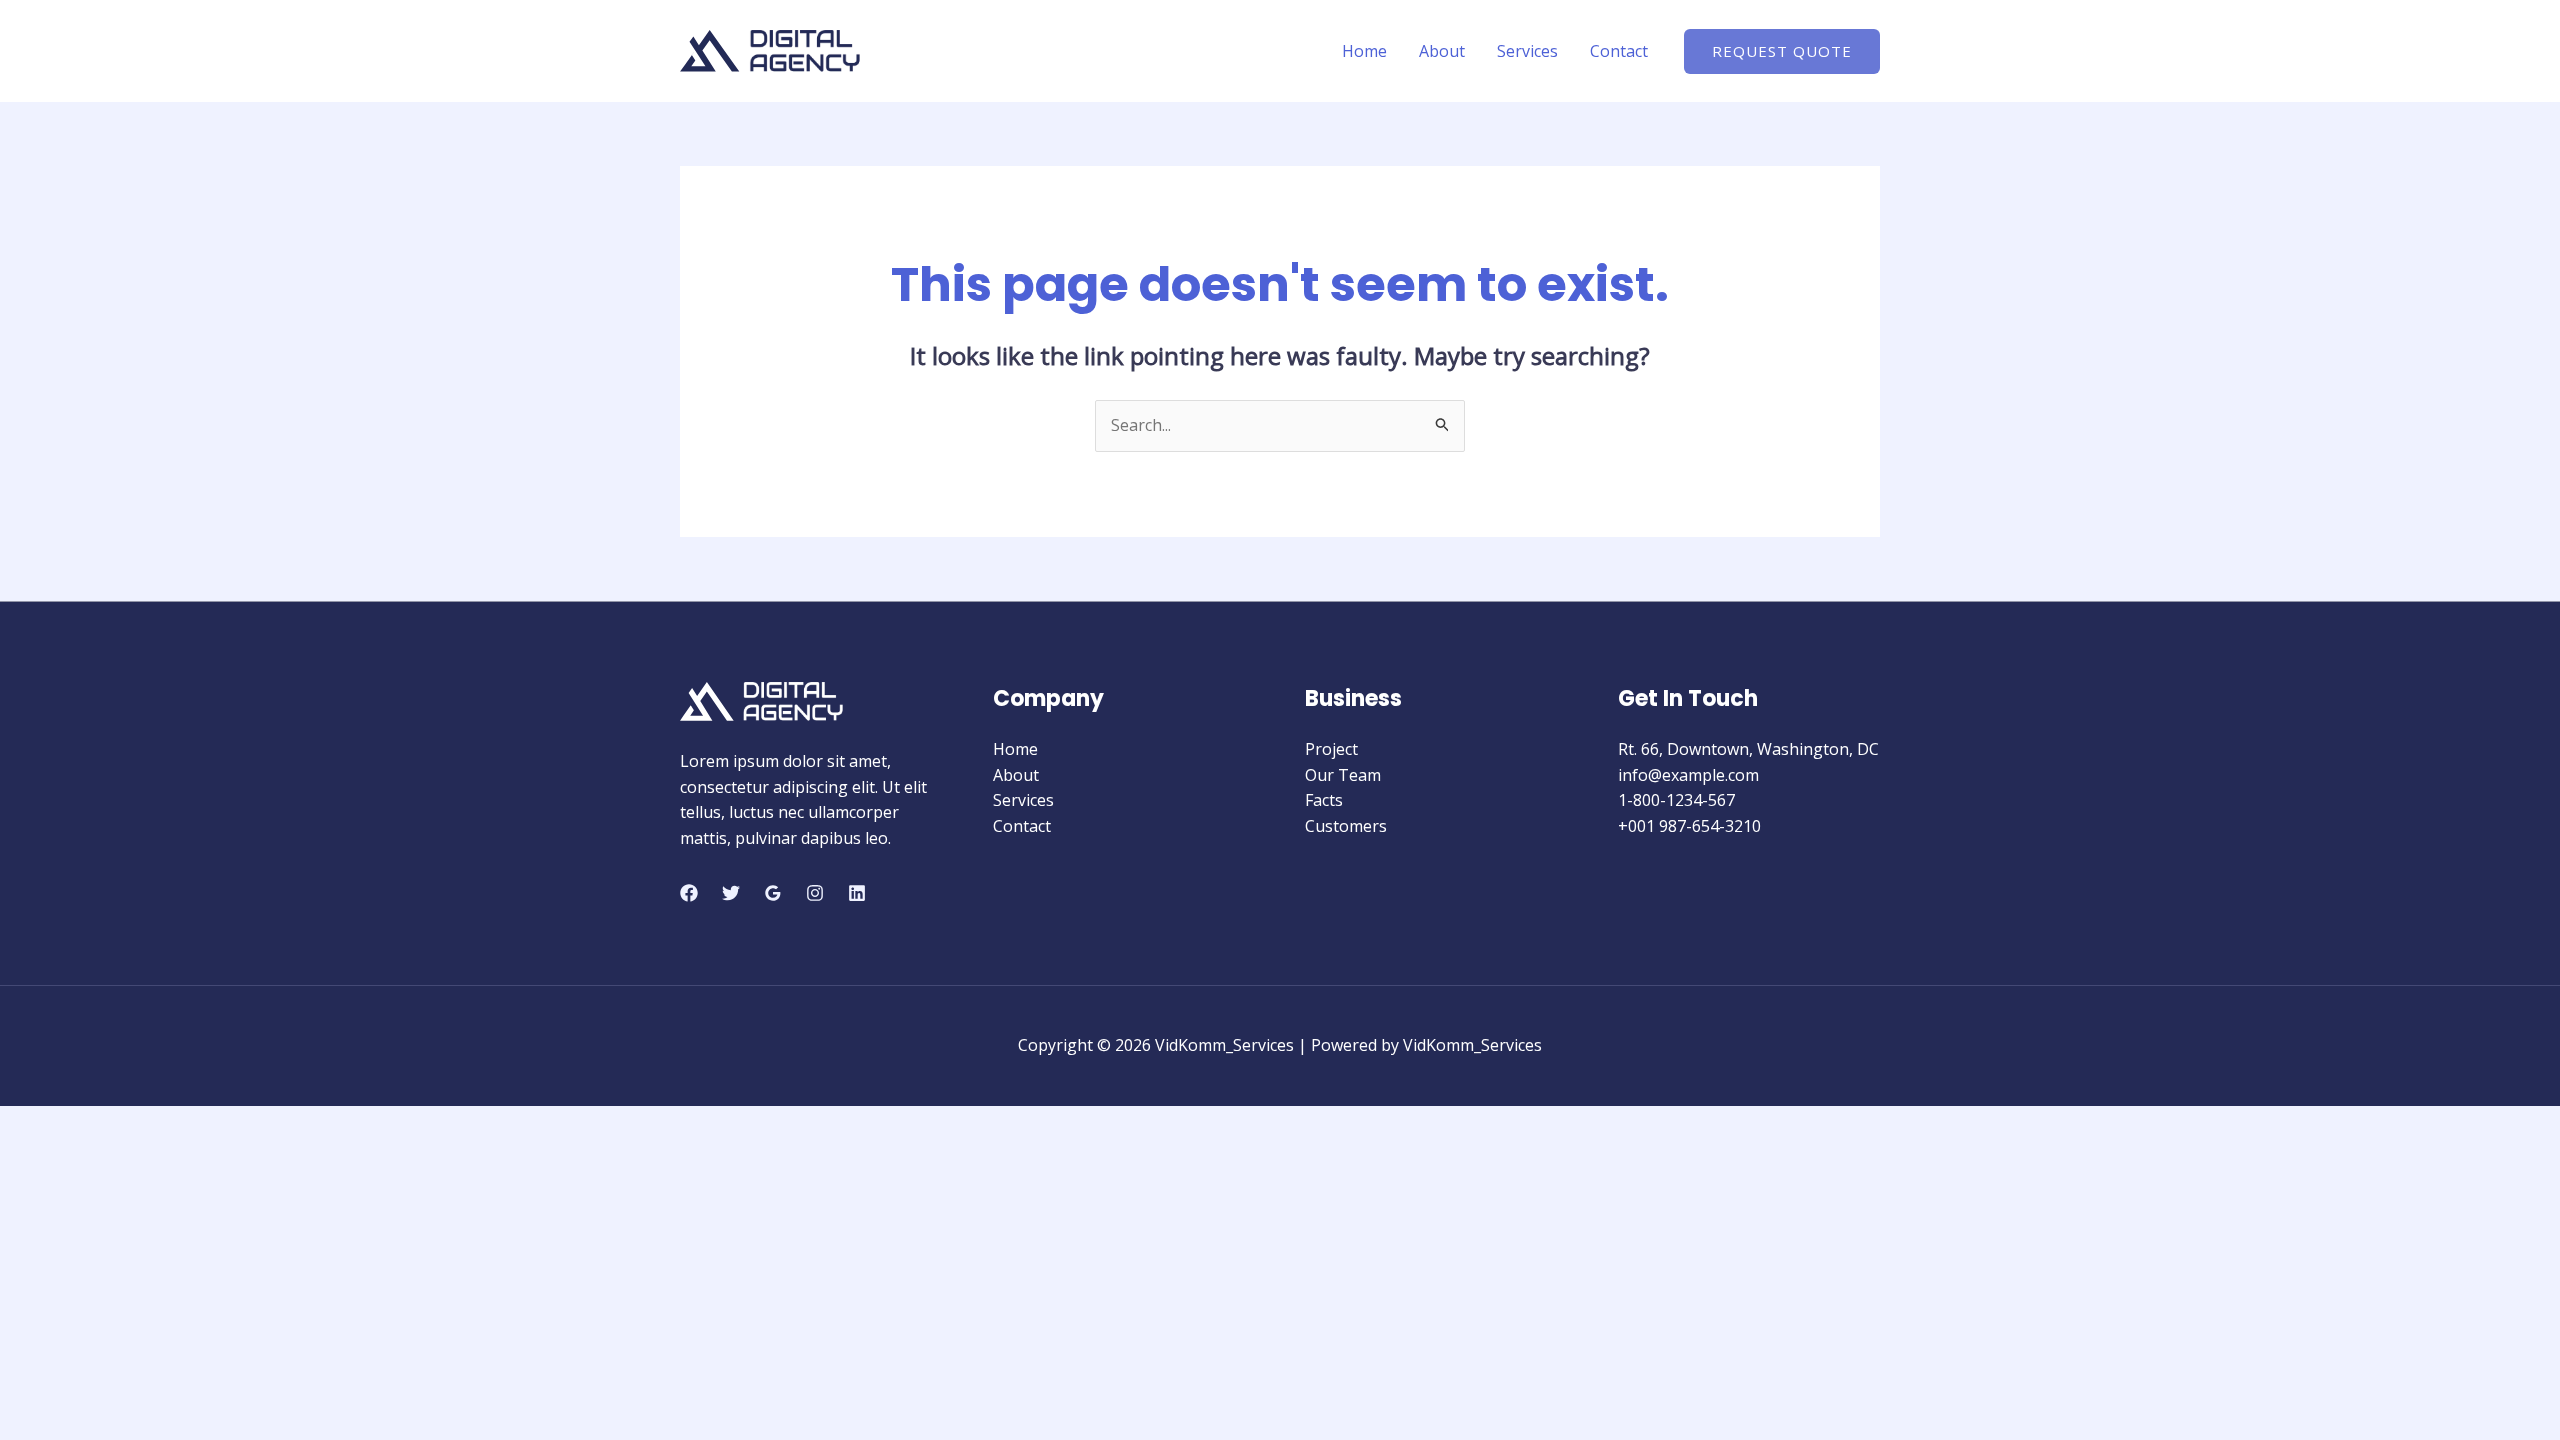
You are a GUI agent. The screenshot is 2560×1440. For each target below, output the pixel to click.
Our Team (1343, 775)
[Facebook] (689, 893)
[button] (1782, 51)
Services (1527, 51)
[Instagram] (815, 893)
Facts (1324, 800)
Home (1364, 51)
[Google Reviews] (773, 893)
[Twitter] (731, 893)
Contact (1619, 51)
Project (1331, 749)
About (1442, 51)
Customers (1346, 826)
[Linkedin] (857, 893)
